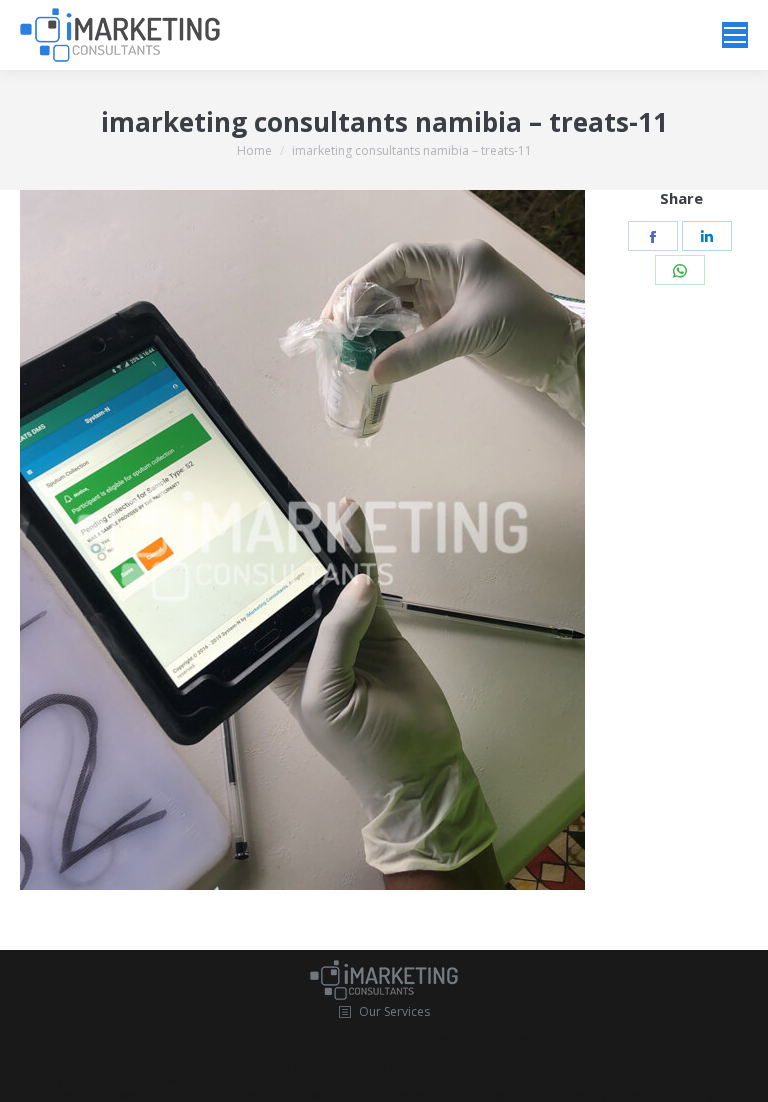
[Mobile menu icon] (735, 35)
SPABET (326, 1039)
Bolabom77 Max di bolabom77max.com (193, 1081)
